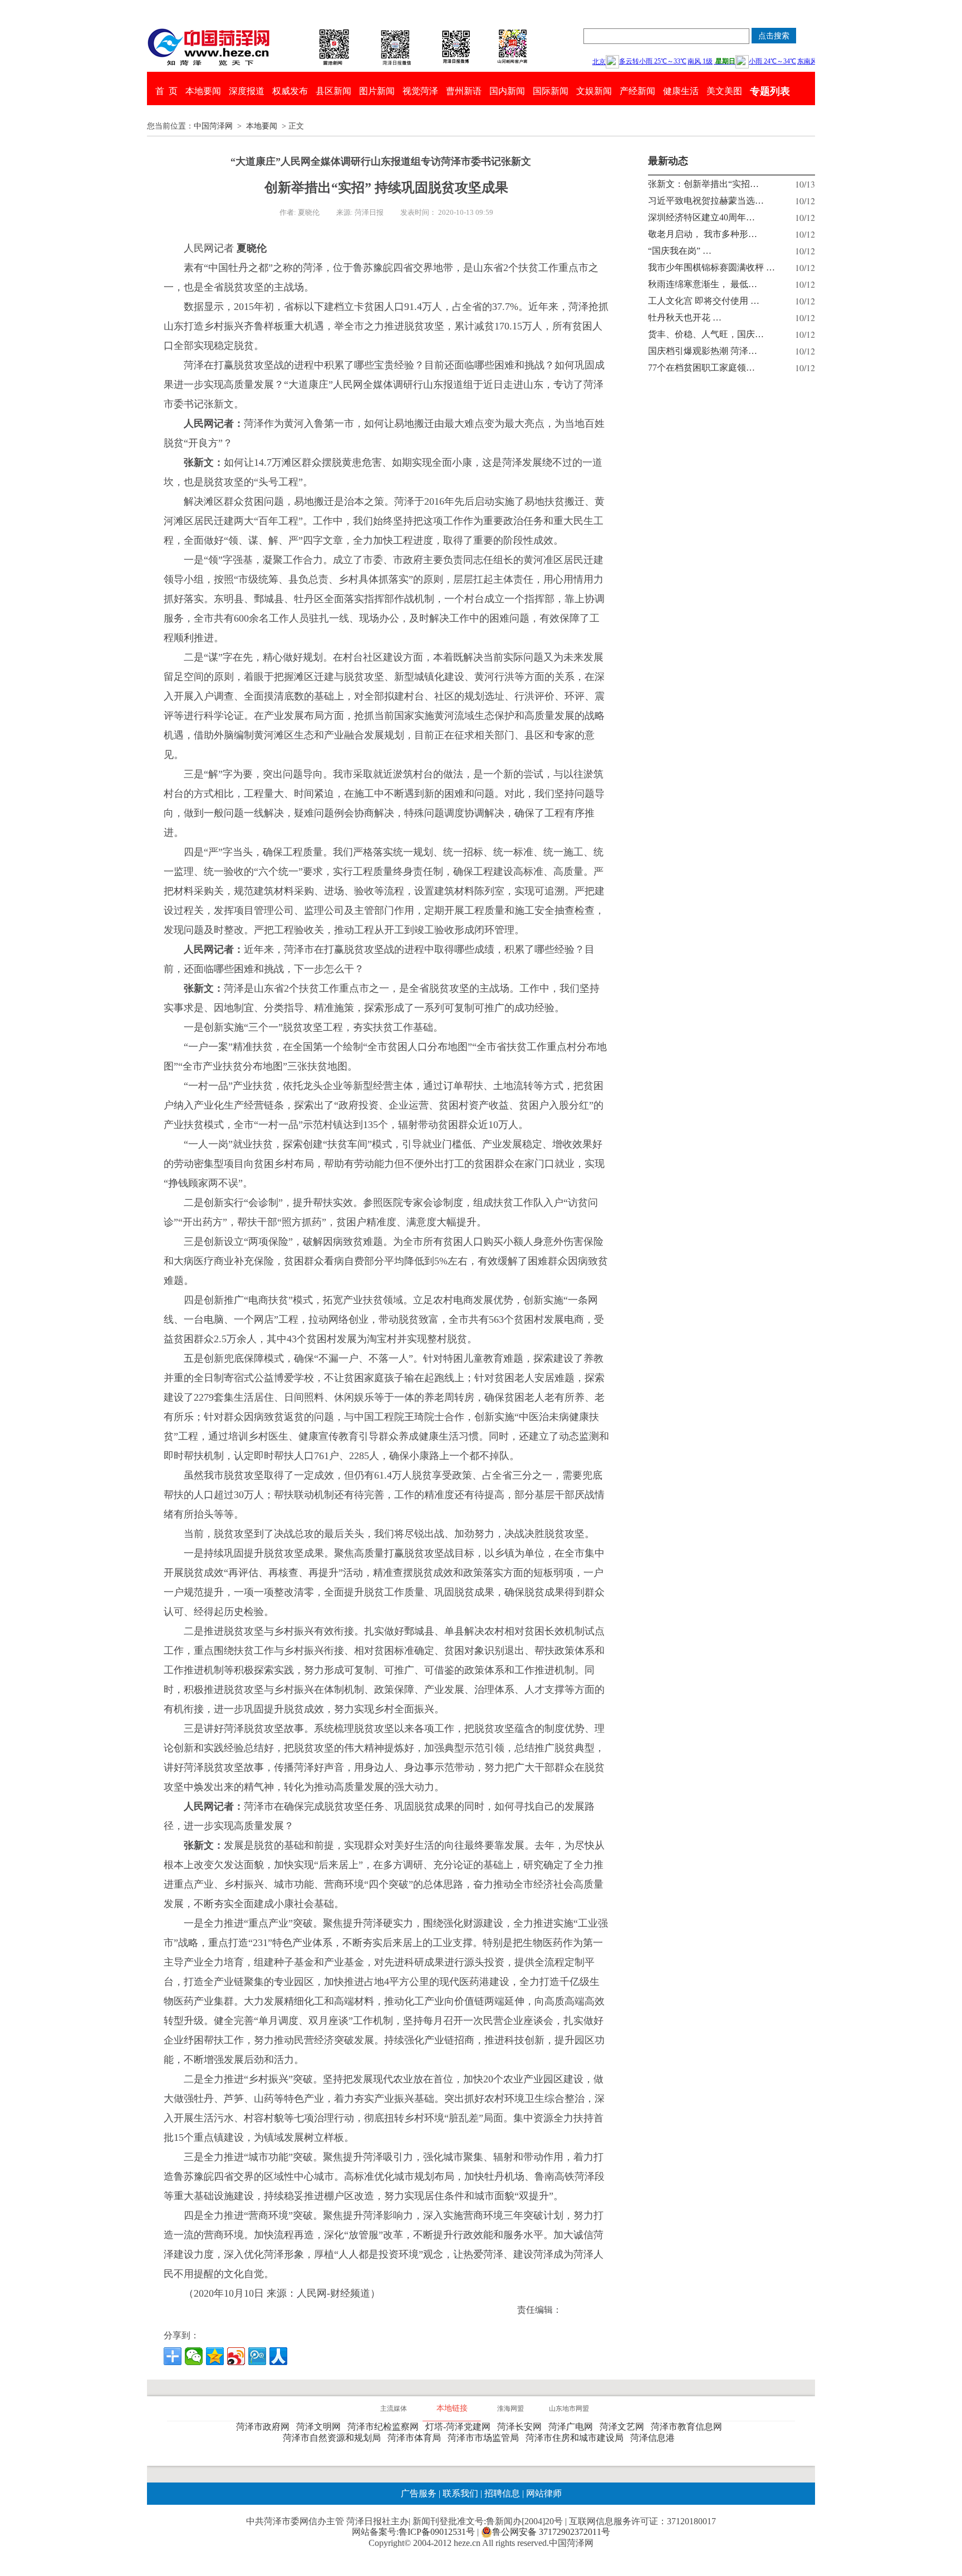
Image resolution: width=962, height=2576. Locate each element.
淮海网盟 (511, 2408)
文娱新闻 (594, 91)
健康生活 (681, 91)
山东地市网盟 (569, 2408)
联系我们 (460, 2493)
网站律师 (543, 2493)
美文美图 (724, 91)
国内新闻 (507, 91)
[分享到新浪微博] (236, 2356)
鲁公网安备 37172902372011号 (551, 2532)
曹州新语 (464, 91)
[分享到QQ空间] (215, 2356)
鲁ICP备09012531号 (437, 2532)
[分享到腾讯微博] (257, 2356)
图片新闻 (377, 91)
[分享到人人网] (278, 2356)
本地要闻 (203, 91)
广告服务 (419, 2493)
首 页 (166, 91)
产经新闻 (637, 91)
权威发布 (290, 91)
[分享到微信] (194, 2356)
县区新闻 (333, 91)
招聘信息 (502, 2493)
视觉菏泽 (420, 91)
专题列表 (770, 91)
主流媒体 (394, 2408)
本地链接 (452, 2408)
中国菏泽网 (213, 126)
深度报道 (247, 91)
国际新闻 (551, 91)
